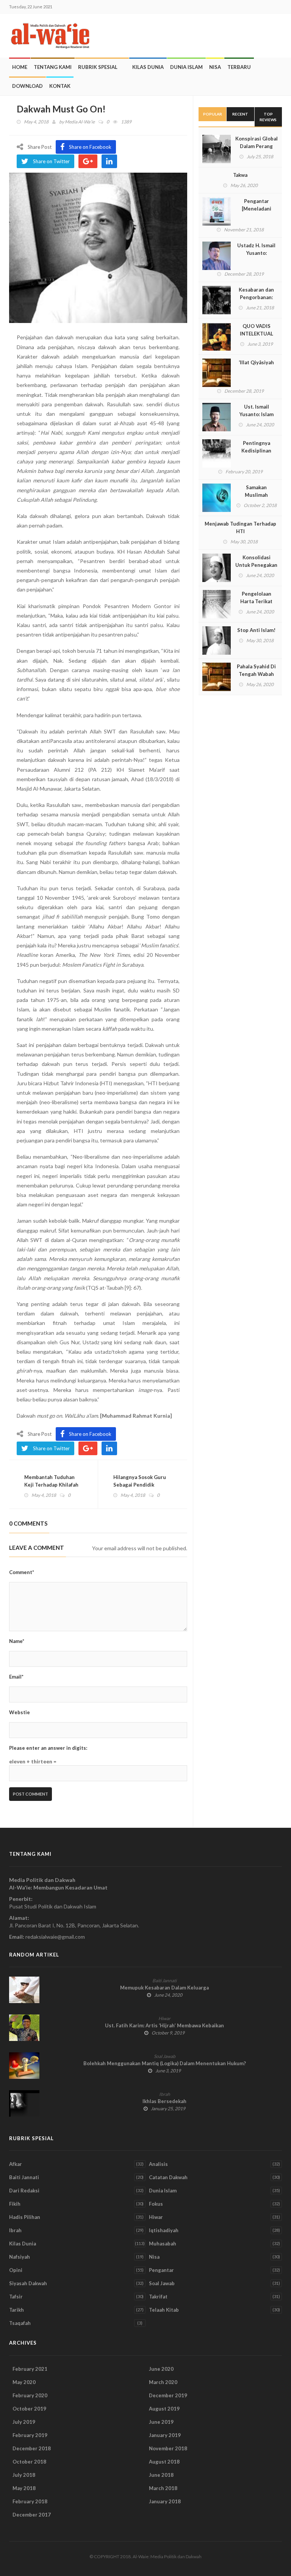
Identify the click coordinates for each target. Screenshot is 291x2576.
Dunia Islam (186, 67)
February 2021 (30, 2369)
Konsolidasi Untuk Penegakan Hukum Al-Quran (256, 565)
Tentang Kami (53, 67)
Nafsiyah (20, 2257)
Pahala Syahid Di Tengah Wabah (256, 670)
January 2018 (165, 2501)
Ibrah (165, 2094)
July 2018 (24, 2475)
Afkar (16, 2164)
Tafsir (16, 2297)
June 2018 (161, 2475)
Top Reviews (268, 117)
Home (20, 67)
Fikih (15, 2204)
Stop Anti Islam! (256, 630)
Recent (240, 114)
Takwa (240, 175)
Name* (17, 1641)
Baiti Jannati (164, 1981)
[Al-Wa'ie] (53, 36)
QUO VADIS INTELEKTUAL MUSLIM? (257, 334)
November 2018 (168, 2448)
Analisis (158, 2164)
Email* (16, 1677)
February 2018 (30, 2501)
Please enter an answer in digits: (48, 1748)
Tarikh (16, 2310)
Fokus (156, 2204)
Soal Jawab (165, 2056)
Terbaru (239, 67)
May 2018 (24, 2488)
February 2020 (30, 2395)
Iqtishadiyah (164, 2230)
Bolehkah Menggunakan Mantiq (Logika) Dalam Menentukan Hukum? (165, 2063)
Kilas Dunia (148, 67)
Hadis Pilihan (25, 2217)
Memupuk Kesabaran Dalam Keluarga (164, 1988)
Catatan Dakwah (168, 2177)
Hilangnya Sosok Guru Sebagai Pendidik (140, 1481)
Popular (213, 114)
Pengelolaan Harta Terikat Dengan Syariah (256, 601)
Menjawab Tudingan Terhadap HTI (240, 527)
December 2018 (32, 2448)
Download (27, 86)
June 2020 (161, 2369)
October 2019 (29, 2409)
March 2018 (163, 2488)
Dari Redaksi (24, 2191)
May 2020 (24, 2382)
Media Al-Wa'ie (80, 122)
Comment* (22, 1572)
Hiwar (164, 2018)
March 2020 (163, 2382)
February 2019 (30, 2435)
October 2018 (29, 2462)
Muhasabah (163, 2244)
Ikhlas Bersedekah (164, 2101)
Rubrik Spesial (98, 67)
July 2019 (24, 2422)
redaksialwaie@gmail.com (55, 1937)
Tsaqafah (20, 2323)
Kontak (60, 86)
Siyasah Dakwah (28, 2283)
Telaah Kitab (164, 2310)
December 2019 (168, 2395)
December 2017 (32, 2515)
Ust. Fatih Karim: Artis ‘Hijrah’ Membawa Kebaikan (164, 2025)
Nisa (215, 67)
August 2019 (164, 2409)
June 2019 (161, 2422)
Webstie (20, 1712)
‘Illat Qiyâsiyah (256, 362)
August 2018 (164, 2462)
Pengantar (161, 2270)
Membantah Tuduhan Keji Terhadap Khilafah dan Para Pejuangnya (51, 1485)
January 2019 (165, 2435)
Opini (16, 2270)
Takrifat (158, 2297)
